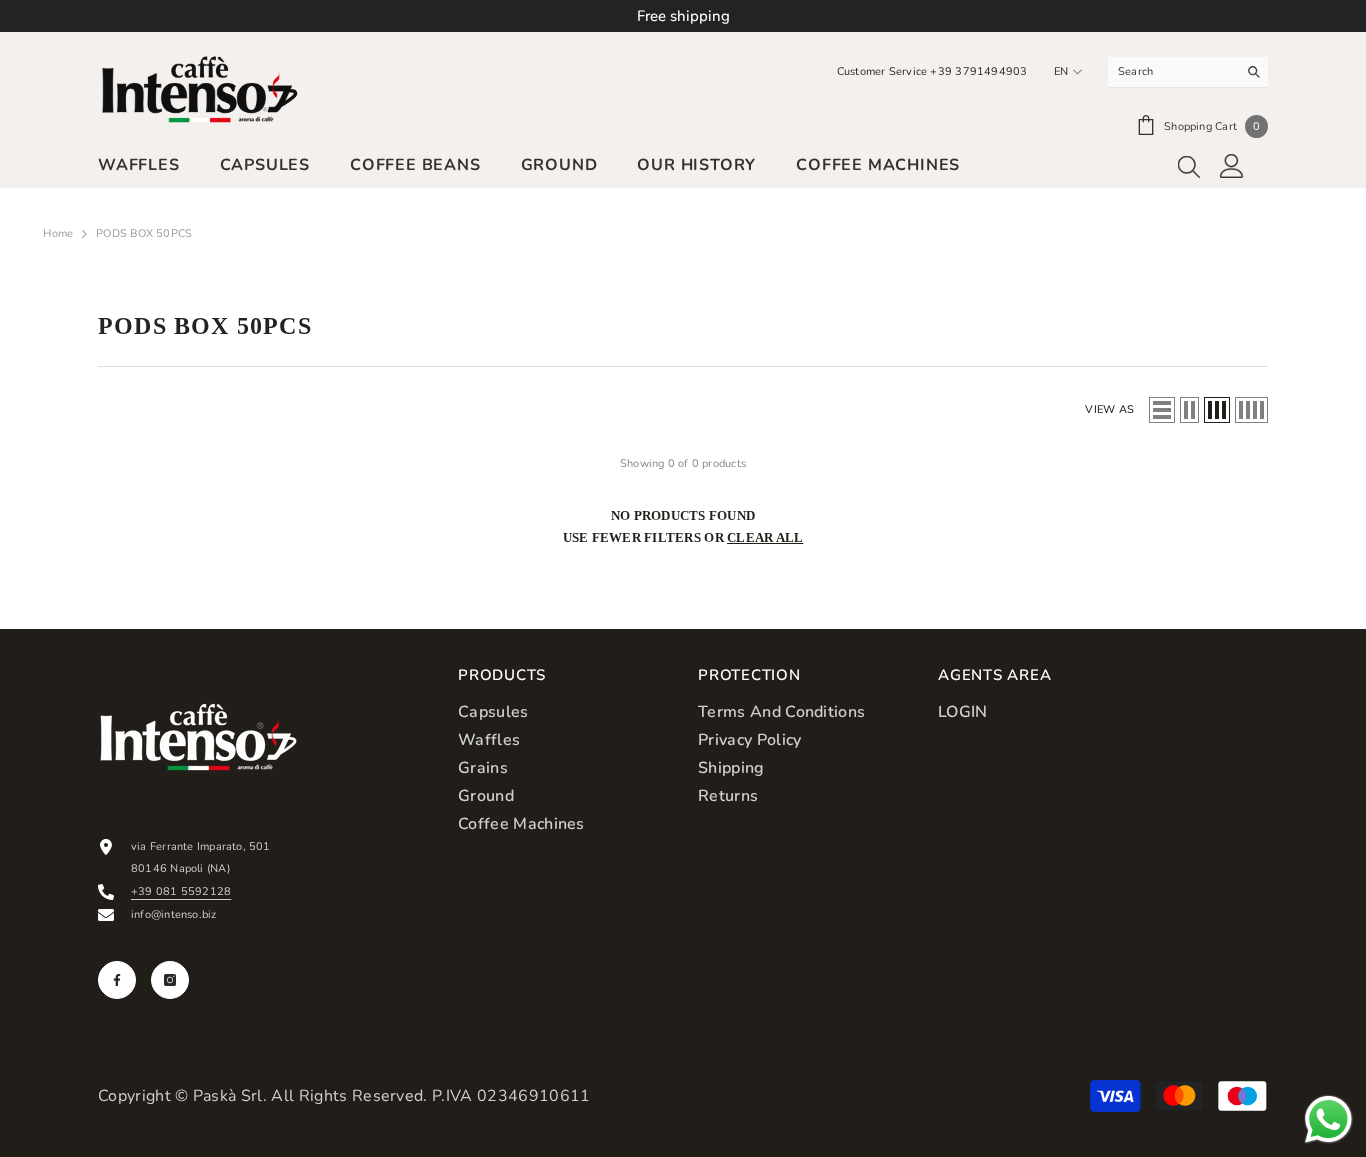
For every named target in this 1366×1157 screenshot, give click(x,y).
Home (58, 233)
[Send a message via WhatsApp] (1328, 1119)
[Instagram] (170, 980)
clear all (765, 537)
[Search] (1188, 72)
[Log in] (1232, 166)
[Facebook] (117, 980)
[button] (1162, 410)
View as (1109, 409)
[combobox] (1172, 72)
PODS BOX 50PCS (144, 233)
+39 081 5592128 (181, 891)
